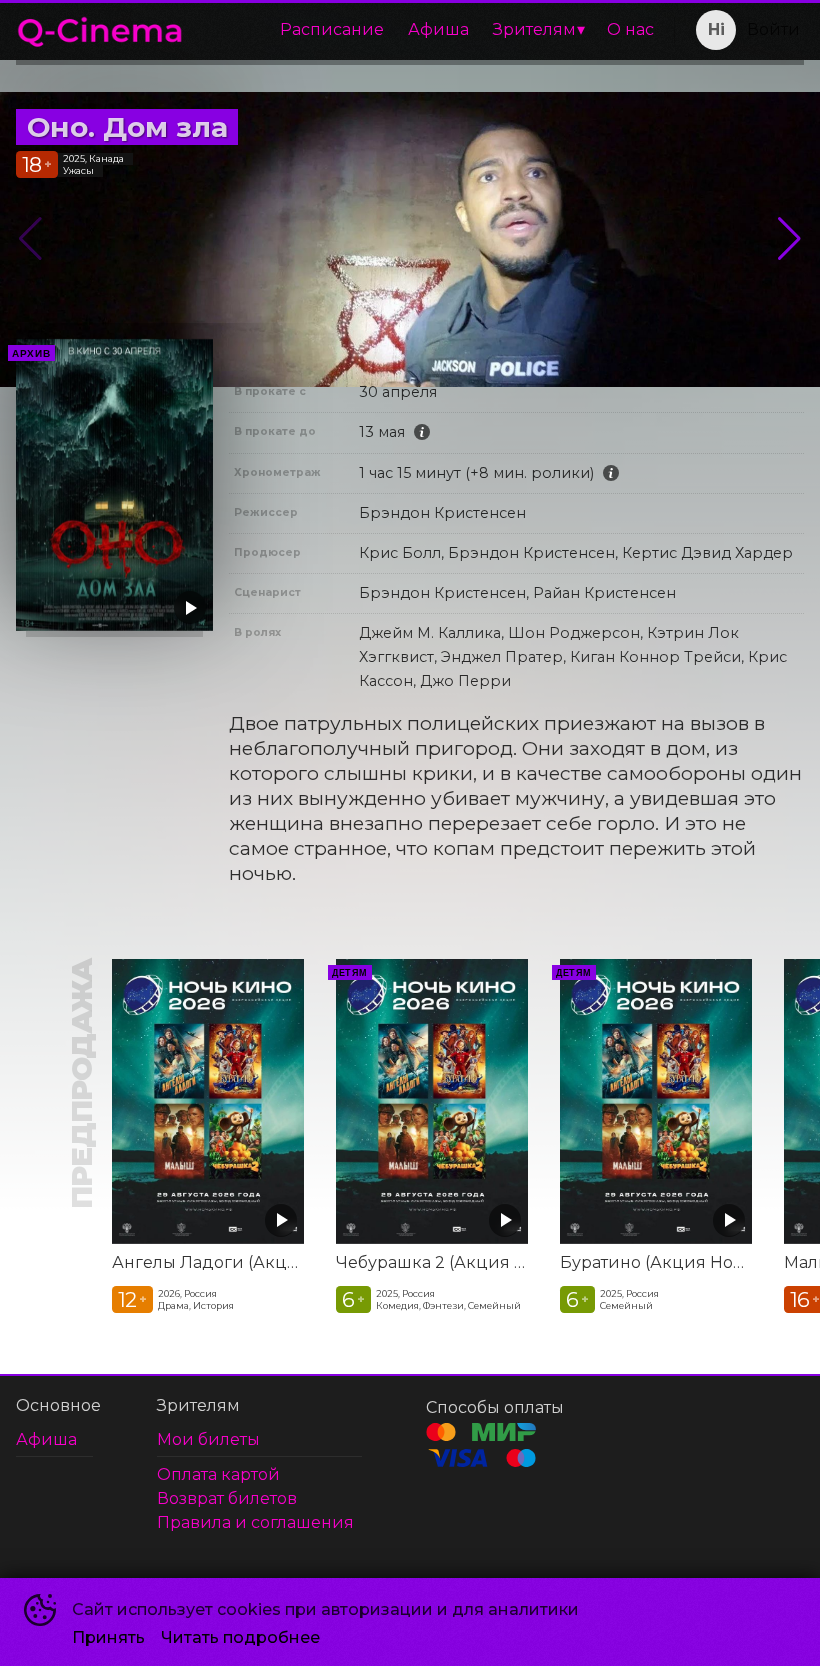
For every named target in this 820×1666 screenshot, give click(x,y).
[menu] (433, 30)
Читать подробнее (240, 1637)
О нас (630, 29)
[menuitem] (332, 30)
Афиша (438, 29)
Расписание (332, 29)
